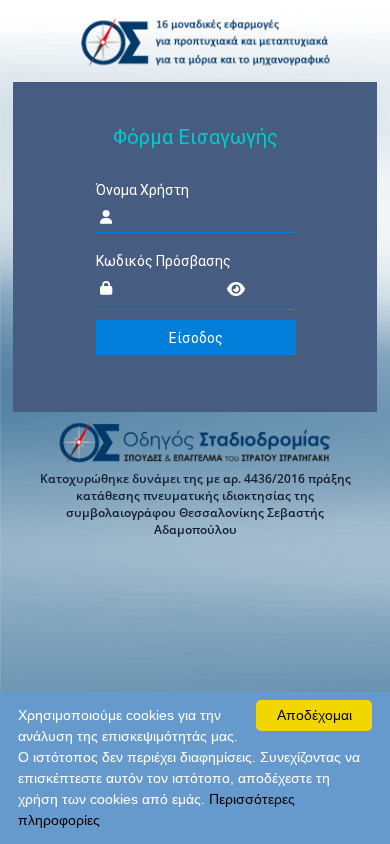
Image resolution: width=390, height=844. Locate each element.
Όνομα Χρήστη (142, 190)
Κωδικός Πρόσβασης (163, 261)
